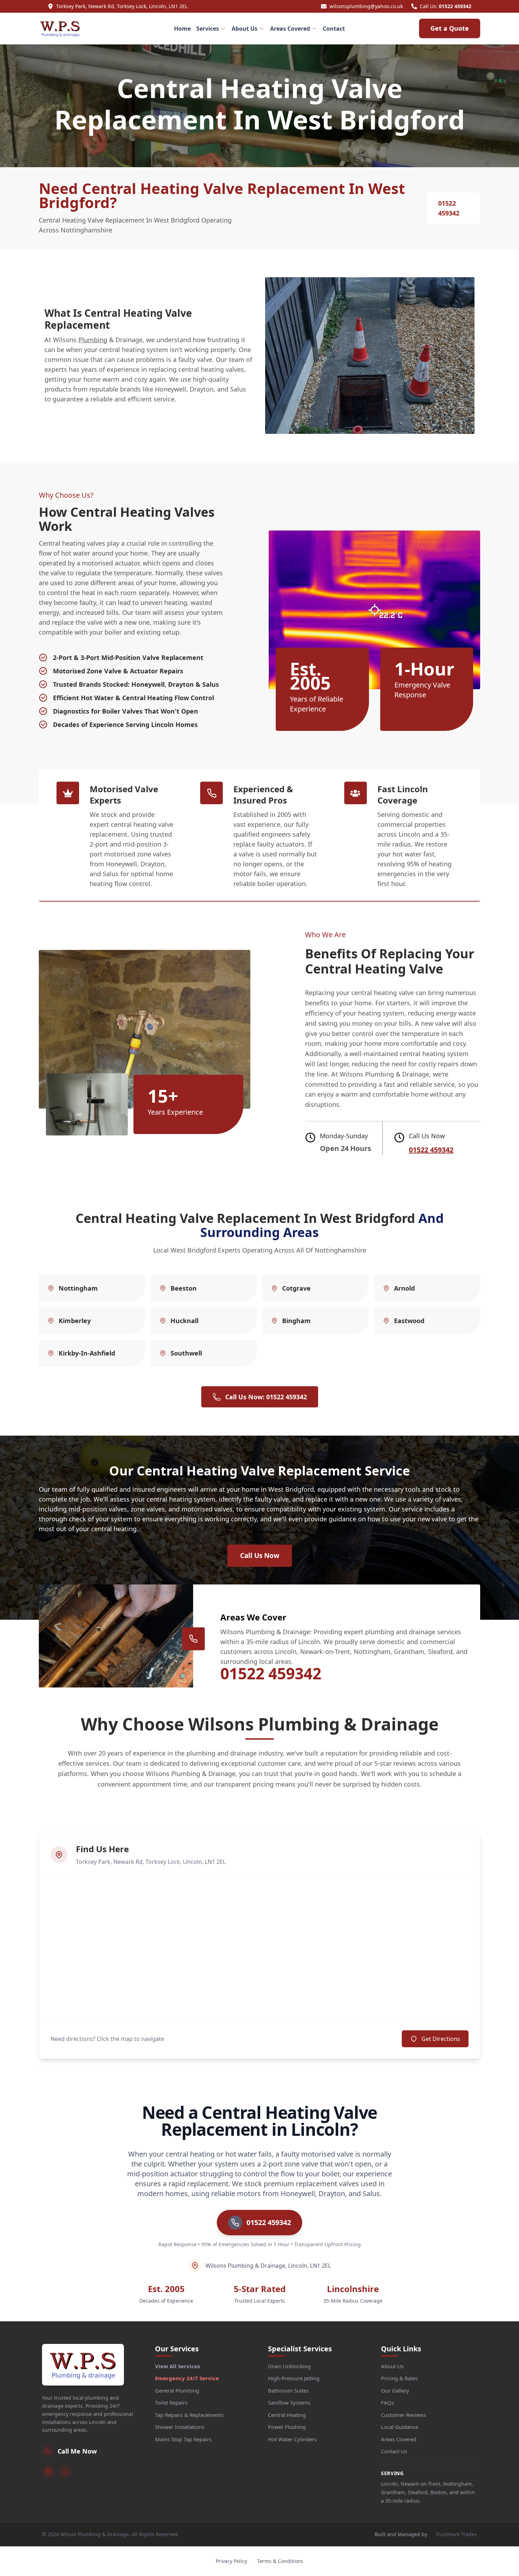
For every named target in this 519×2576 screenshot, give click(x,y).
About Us (244, 29)
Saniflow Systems (289, 2402)
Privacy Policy (231, 2561)
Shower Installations (180, 2427)
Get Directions (441, 2039)
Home (182, 29)
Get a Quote (450, 28)
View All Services (177, 2366)
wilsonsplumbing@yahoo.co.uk (366, 6)
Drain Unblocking (289, 2366)
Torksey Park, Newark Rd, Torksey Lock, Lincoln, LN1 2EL (122, 6)
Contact (334, 29)
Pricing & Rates (399, 2378)
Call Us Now (260, 1556)
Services (208, 29)
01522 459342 (455, 6)
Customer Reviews (403, 2415)
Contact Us (394, 2451)
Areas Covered (290, 29)
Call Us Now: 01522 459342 (266, 1397)
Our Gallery (395, 2390)
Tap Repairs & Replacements (189, 2415)
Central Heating (287, 2415)
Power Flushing (287, 2427)
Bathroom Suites (288, 2390)
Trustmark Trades (456, 2534)
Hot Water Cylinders (292, 2439)
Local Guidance (399, 2427)
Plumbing (93, 340)
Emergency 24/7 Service (187, 2378)
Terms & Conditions (280, 2561)
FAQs (387, 2402)
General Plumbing (177, 2390)
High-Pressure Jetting (294, 2378)
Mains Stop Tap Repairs (183, 2439)
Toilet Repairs (171, 2402)
